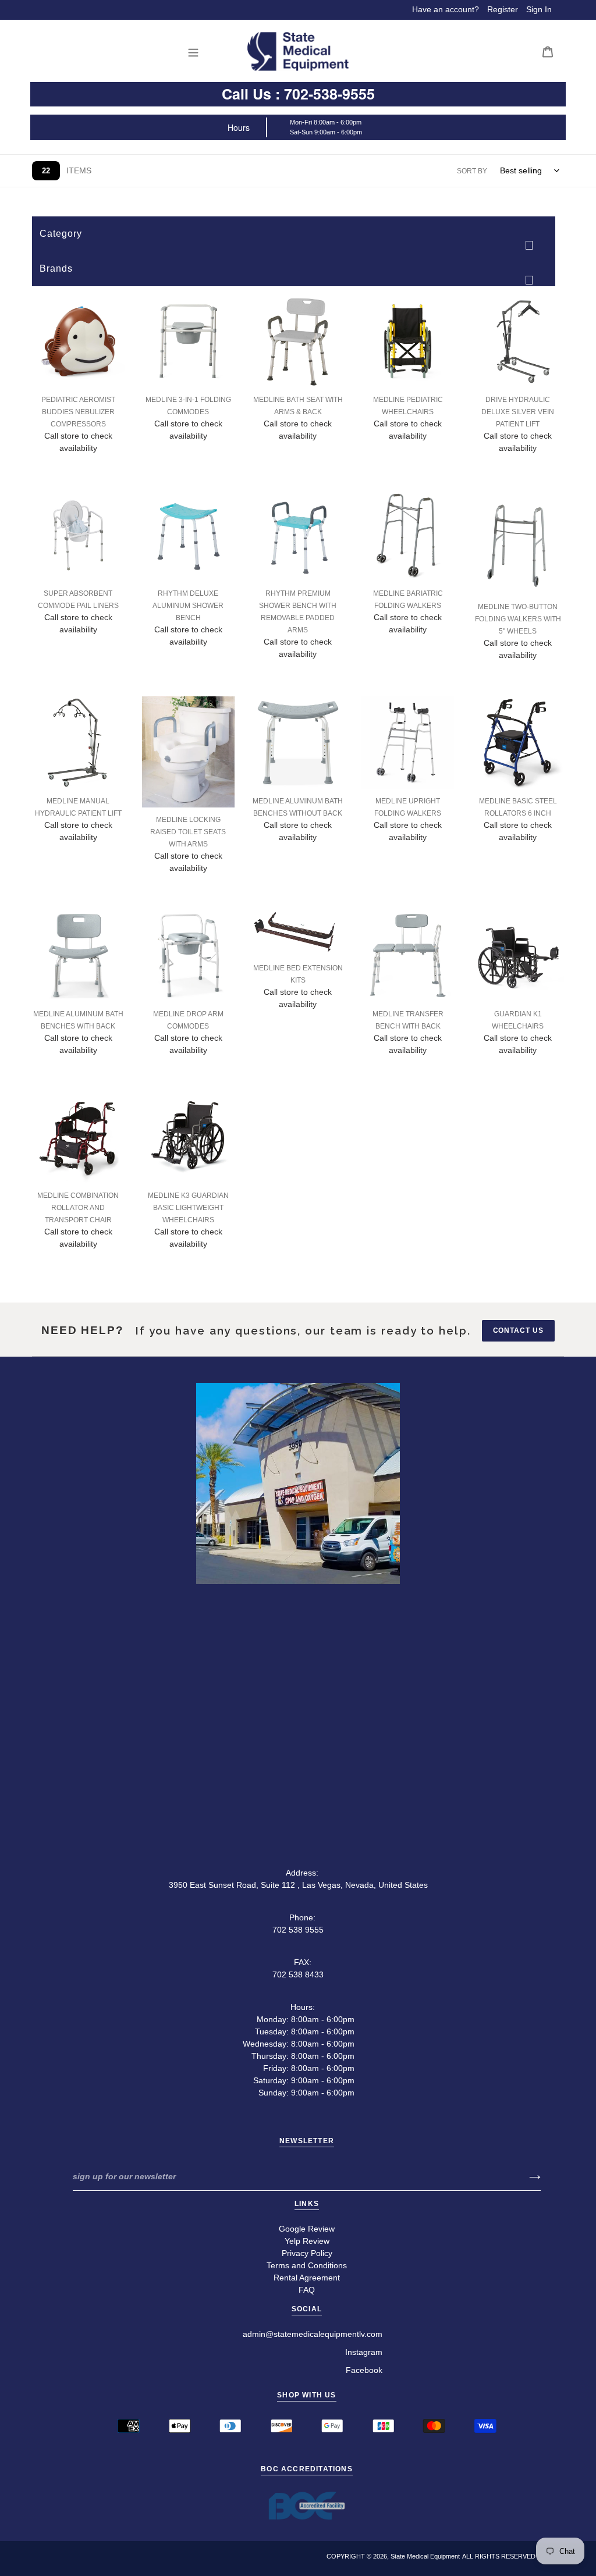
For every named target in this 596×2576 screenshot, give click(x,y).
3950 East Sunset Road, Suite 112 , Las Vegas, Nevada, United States (298, 1885)
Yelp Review (307, 2241)
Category (61, 234)
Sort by (472, 171)
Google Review (307, 2229)
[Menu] (196, 51)
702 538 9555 (298, 1930)
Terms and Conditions (307, 2265)
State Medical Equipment (425, 2556)
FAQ (307, 2290)
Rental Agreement (307, 2278)
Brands (56, 268)
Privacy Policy (307, 2253)
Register (503, 9)
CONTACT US (519, 1330)
